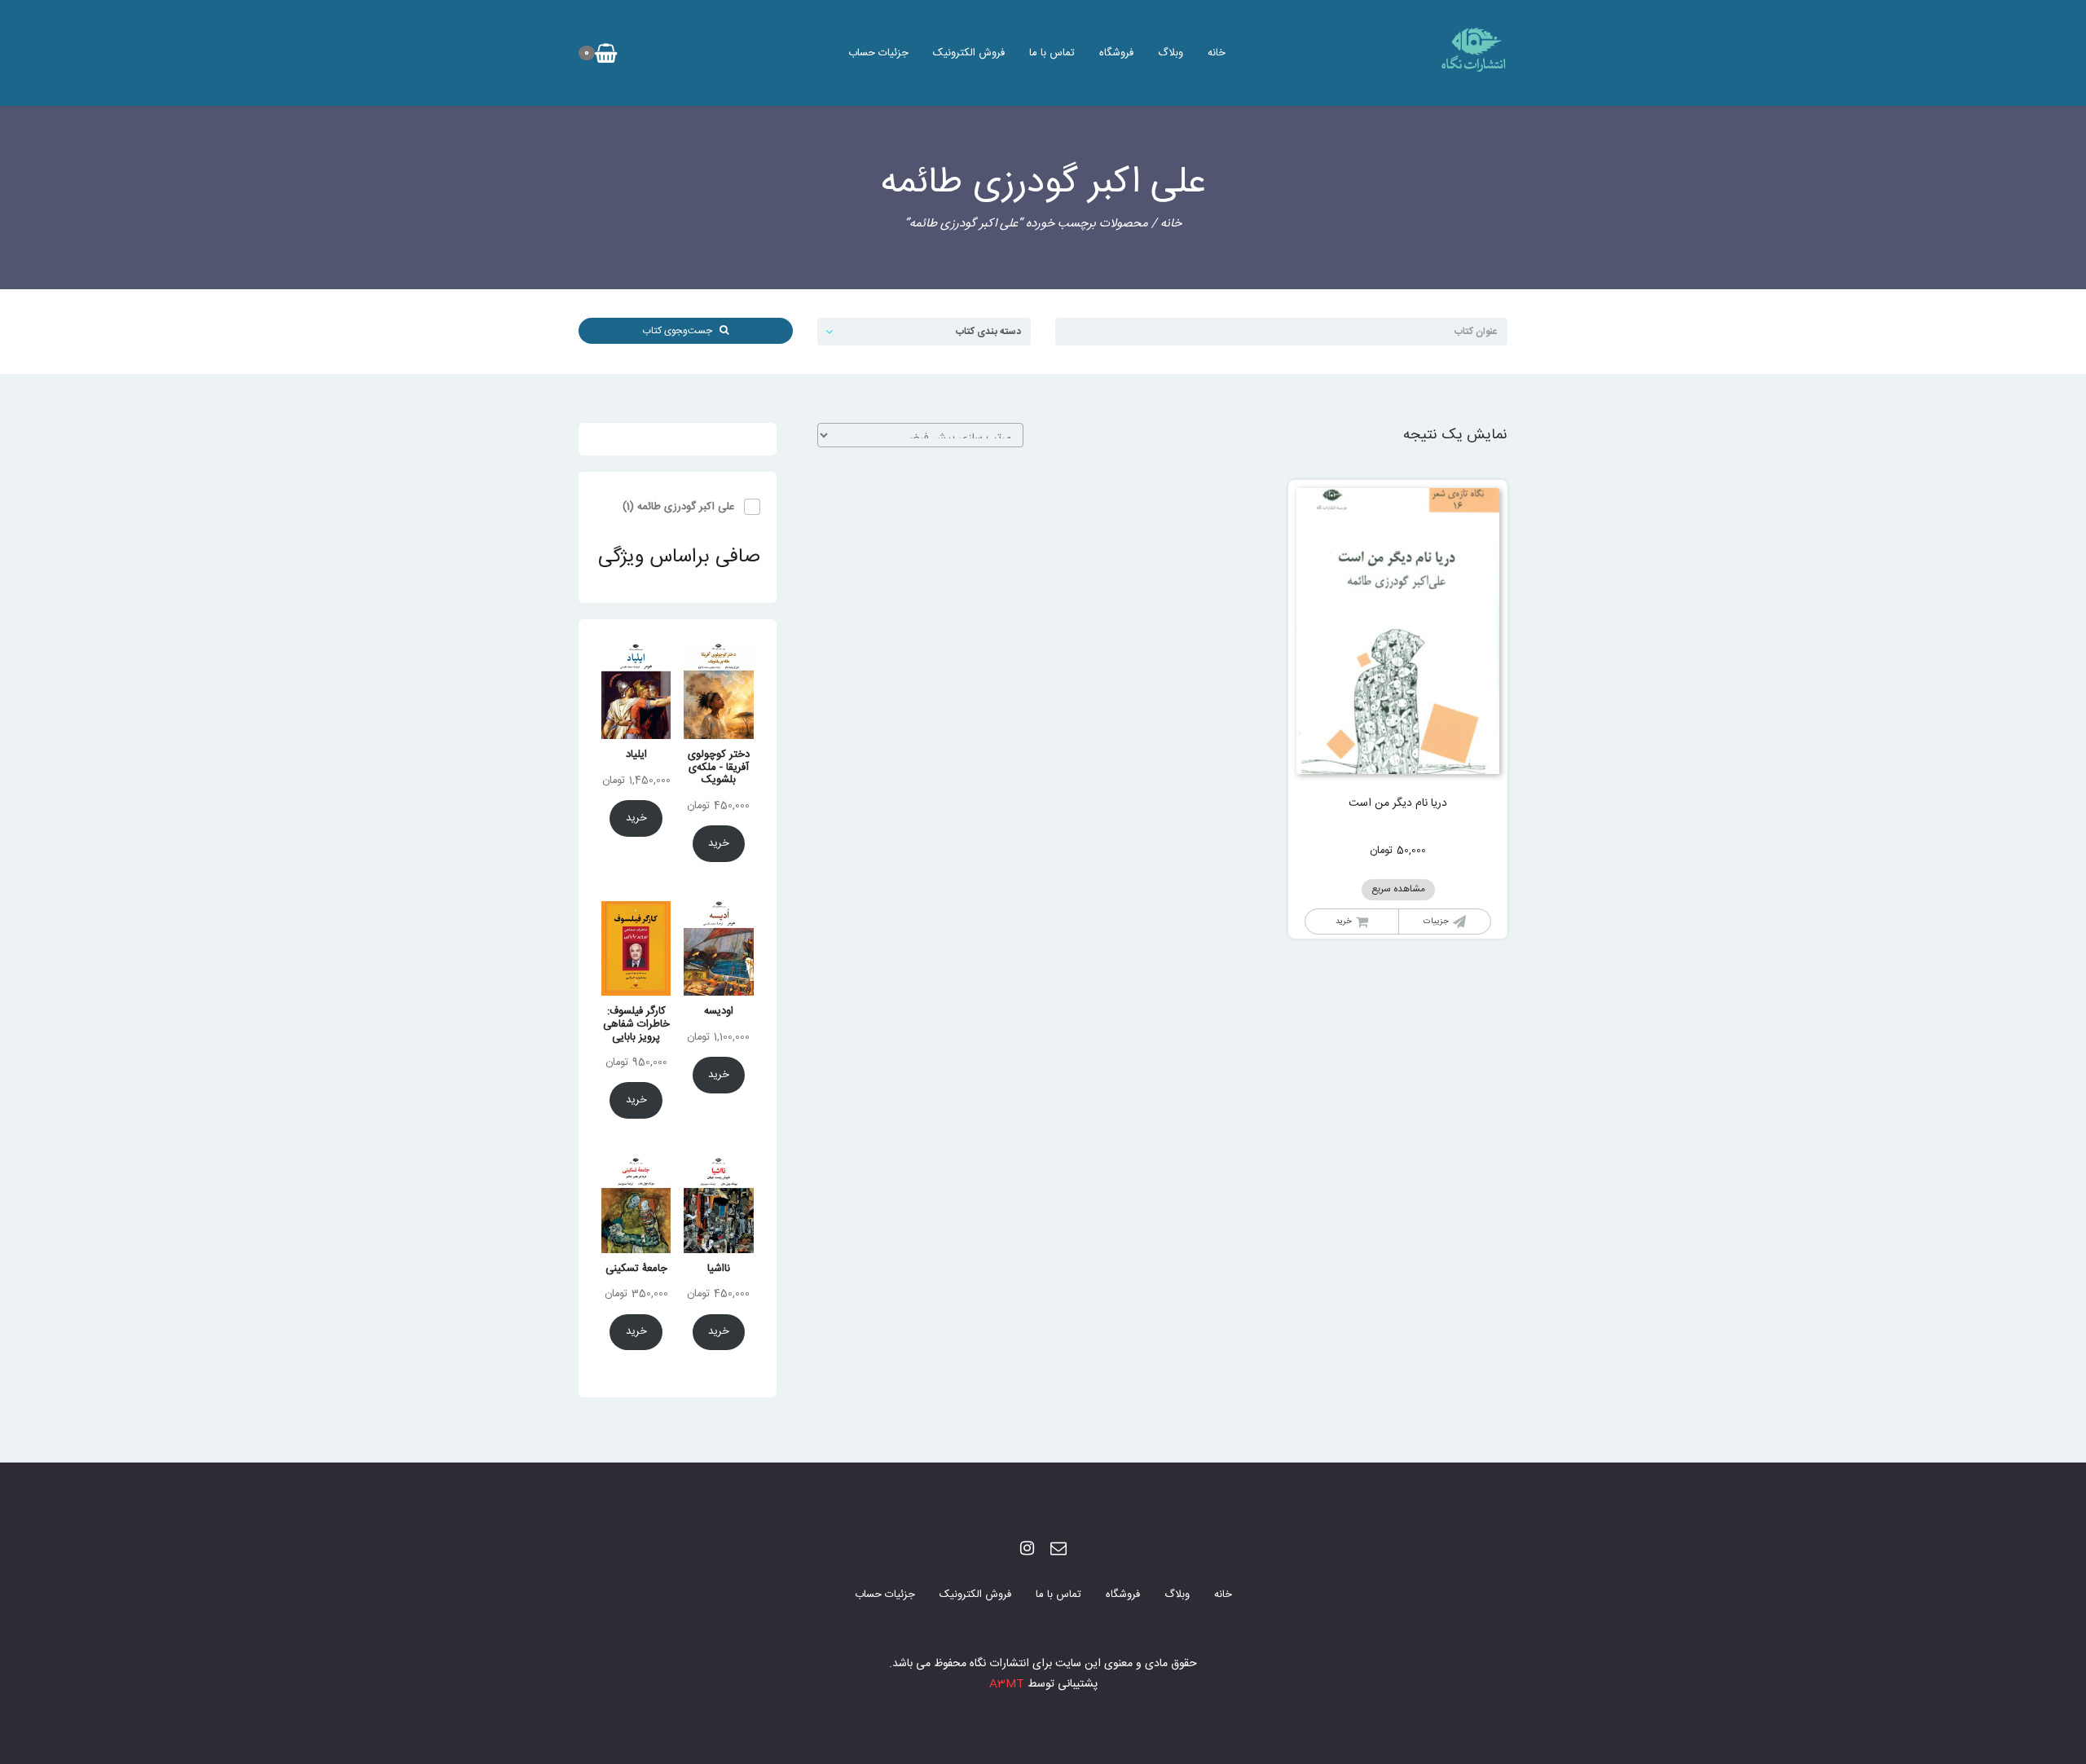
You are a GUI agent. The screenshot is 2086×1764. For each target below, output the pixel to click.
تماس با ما (1052, 53)
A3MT (1007, 1684)
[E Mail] (1058, 1550)
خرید (1344, 922)
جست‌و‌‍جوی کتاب (681, 331)
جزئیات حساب (878, 53)
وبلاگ (1171, 53)
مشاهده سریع (1398, 889)
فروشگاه (1116, 53)
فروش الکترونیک (969, 53)
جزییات (1436, 922)
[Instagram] (1027, 1550)
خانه (1217, 53)
